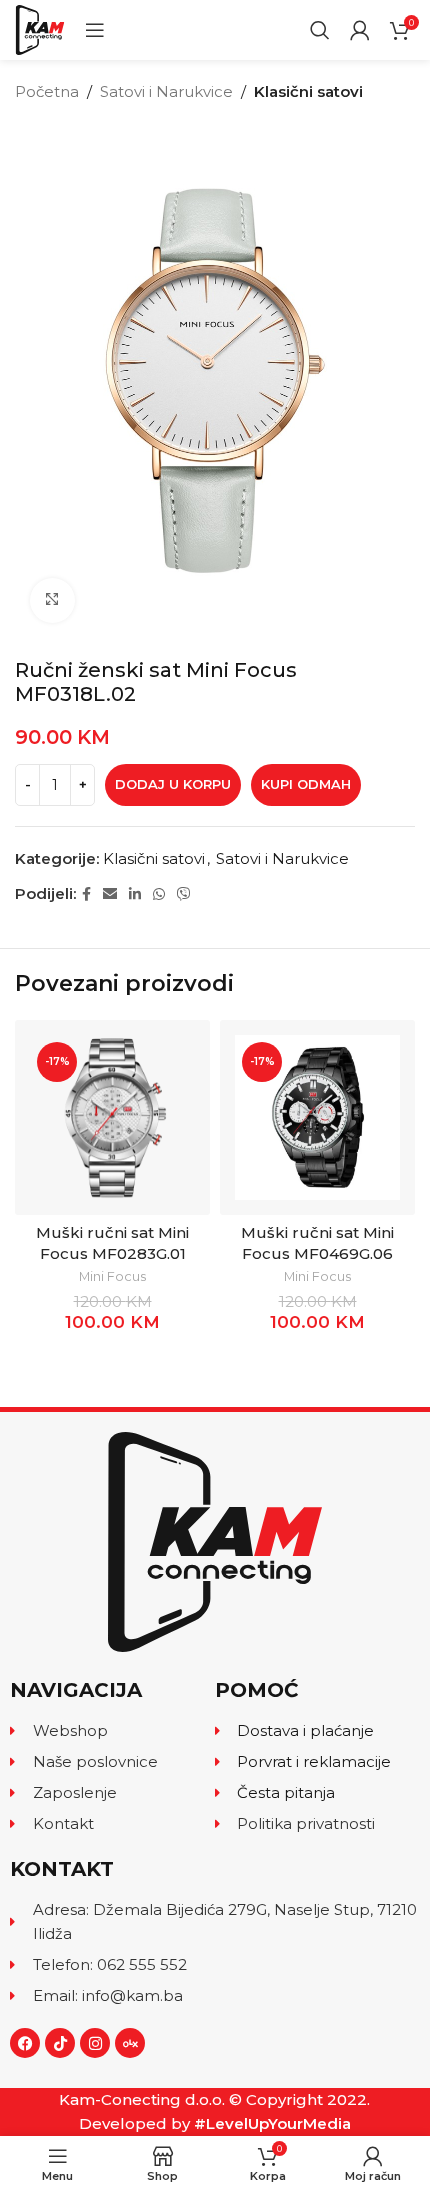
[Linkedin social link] (135, 894)
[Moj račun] (360, 30)
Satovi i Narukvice (166, 91)
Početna (47, 91)
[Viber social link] (184, 894)
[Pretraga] (320, 30)
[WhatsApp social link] (159, 894)
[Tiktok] (60, 2043)
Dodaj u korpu (173, 784)
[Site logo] (40, 28)
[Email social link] (110, 894)
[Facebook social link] (86, 894)
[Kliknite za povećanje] (52, 600)
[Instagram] (95, 2043)
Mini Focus (112, 1276)
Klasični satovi (308, 91)
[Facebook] (25, 2043)
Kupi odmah (306, 784)
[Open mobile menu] (95, 30)
